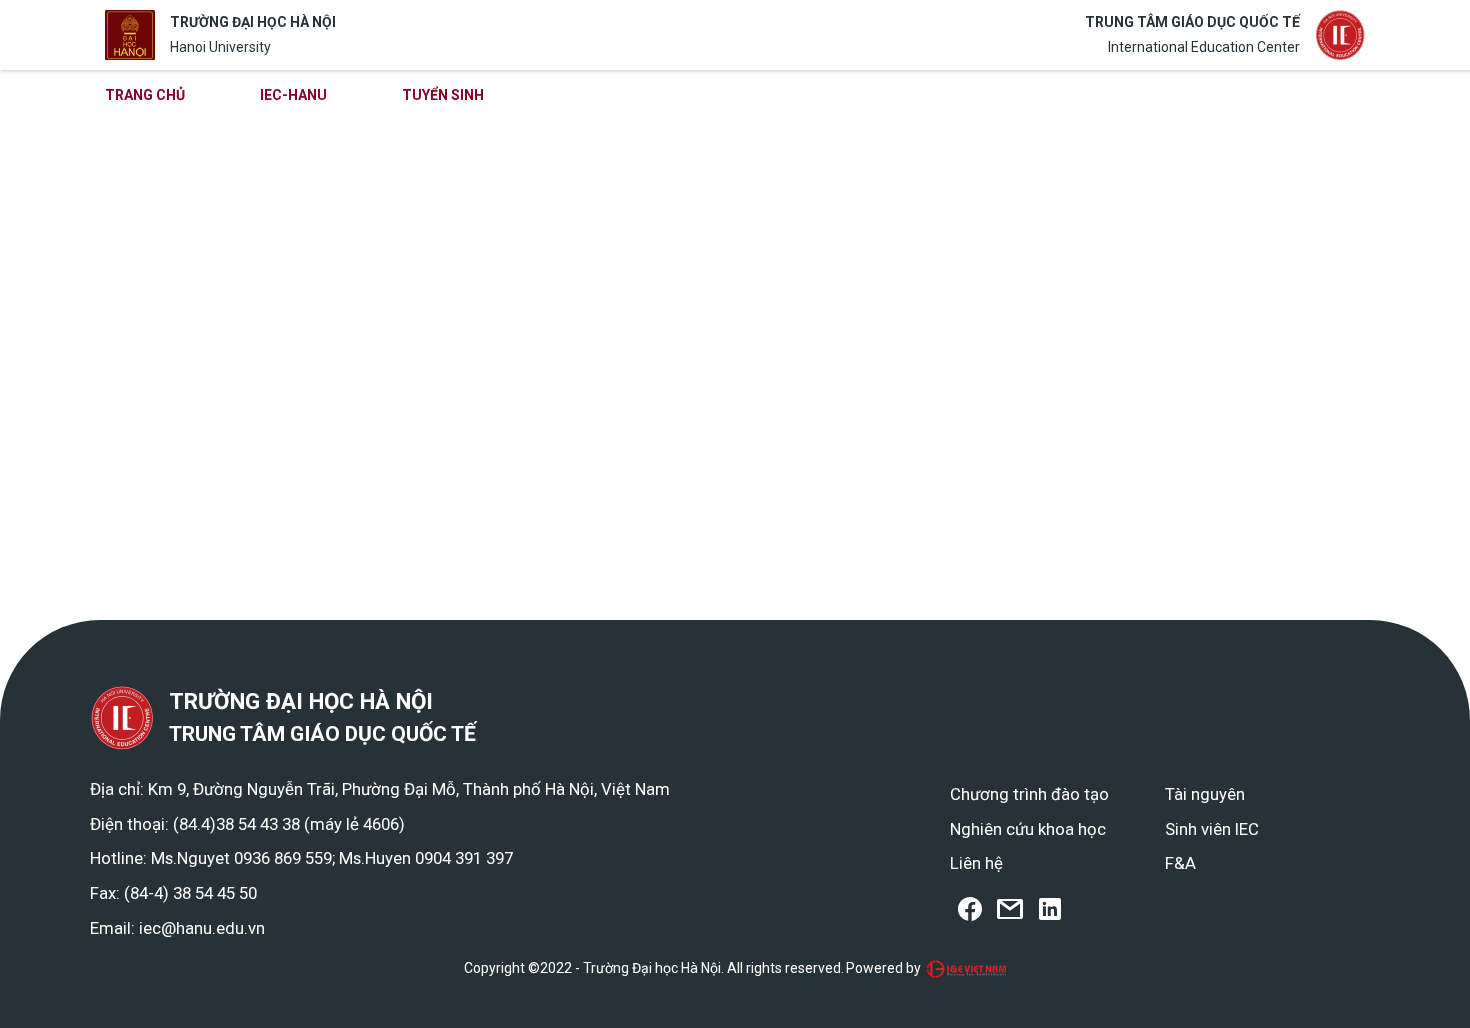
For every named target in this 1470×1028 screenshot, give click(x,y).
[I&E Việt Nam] (966, 969)
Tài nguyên (1205, 794)
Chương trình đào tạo (642, 95)
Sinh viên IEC (1212, 829)
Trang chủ (145, 95)
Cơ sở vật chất (1056, 95)
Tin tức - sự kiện (863, 95)
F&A (1180, 863)
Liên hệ (976, 863)
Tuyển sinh (443, 95)
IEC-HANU (293, 95)
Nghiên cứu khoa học (1028, 829)
